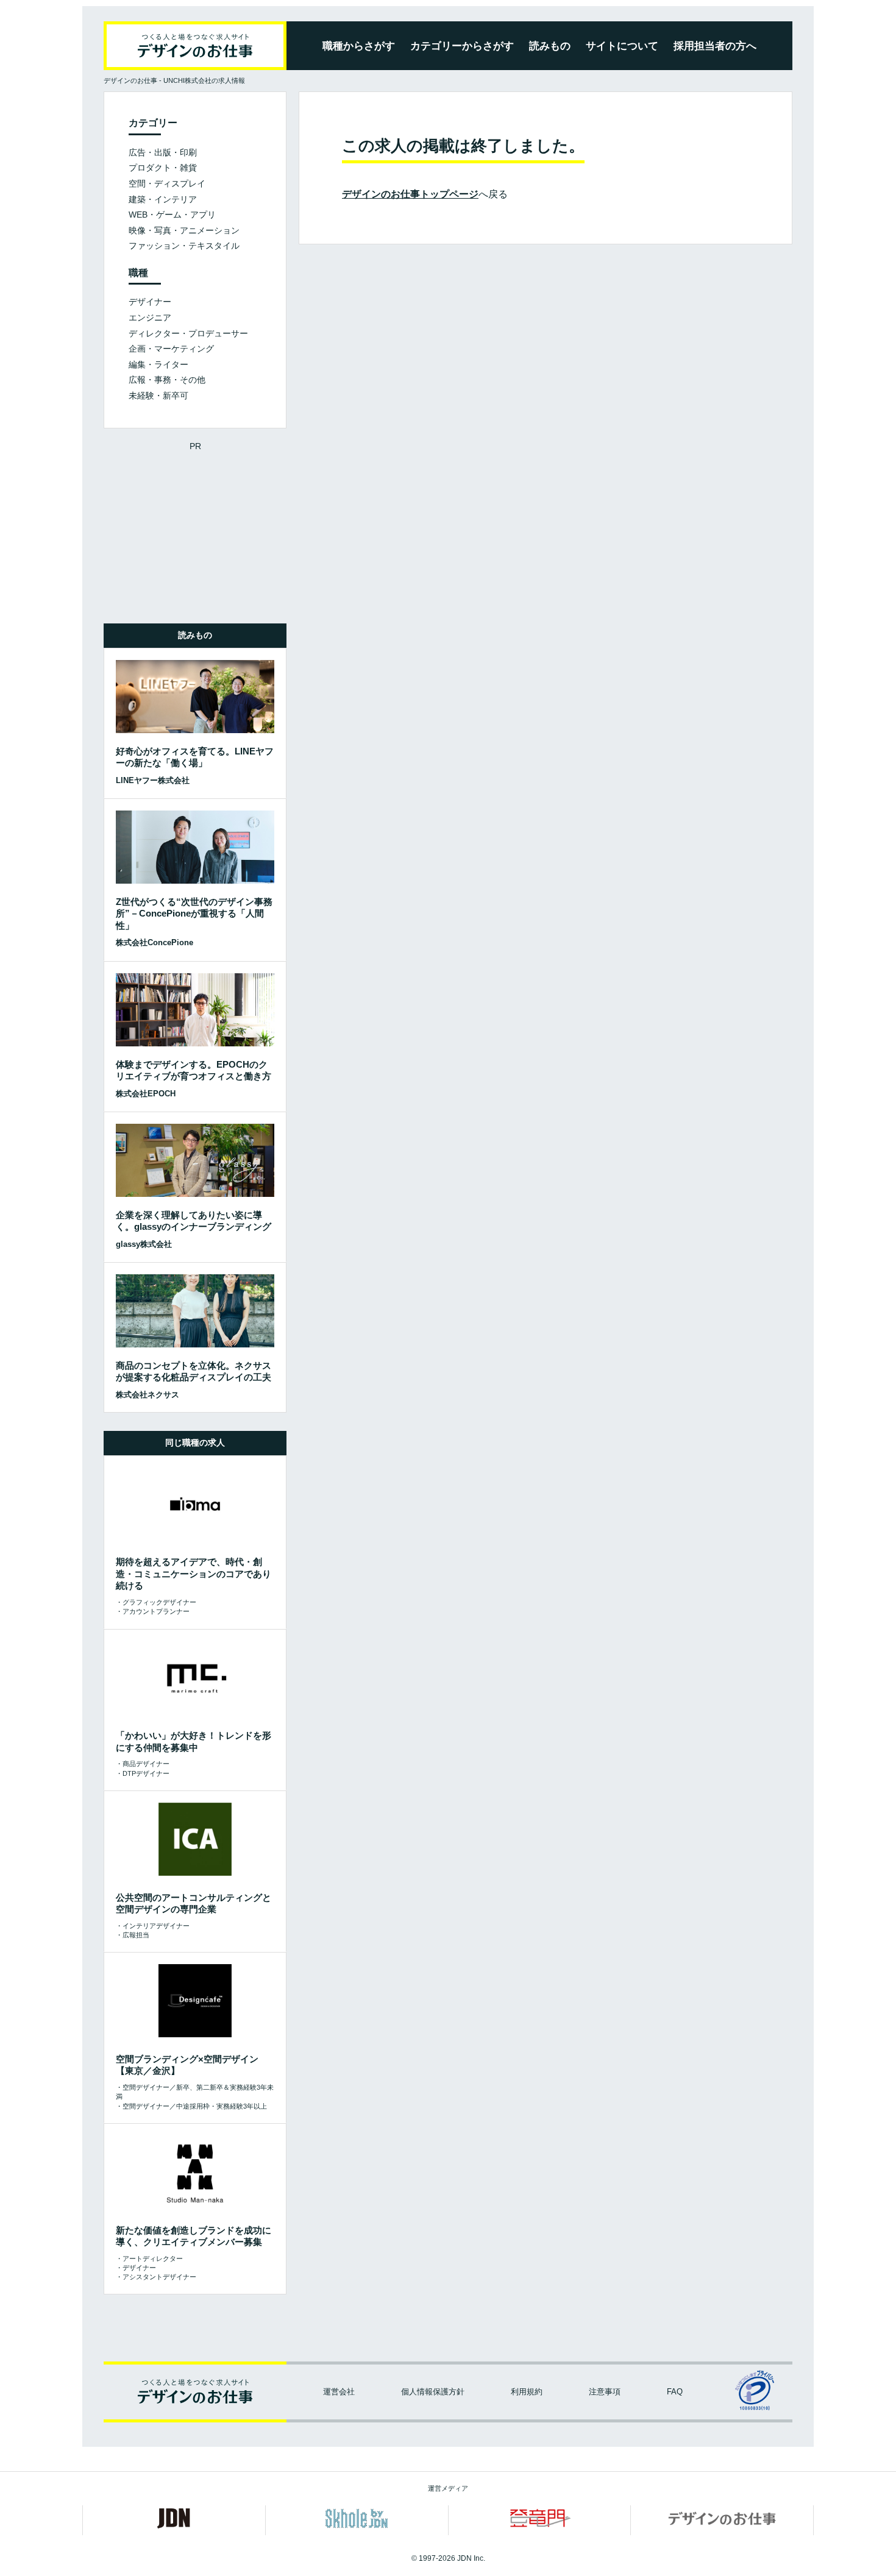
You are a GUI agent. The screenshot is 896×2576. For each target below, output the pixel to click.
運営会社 (339, 2392)
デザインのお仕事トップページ (410, 194)
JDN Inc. (471, 2558)
